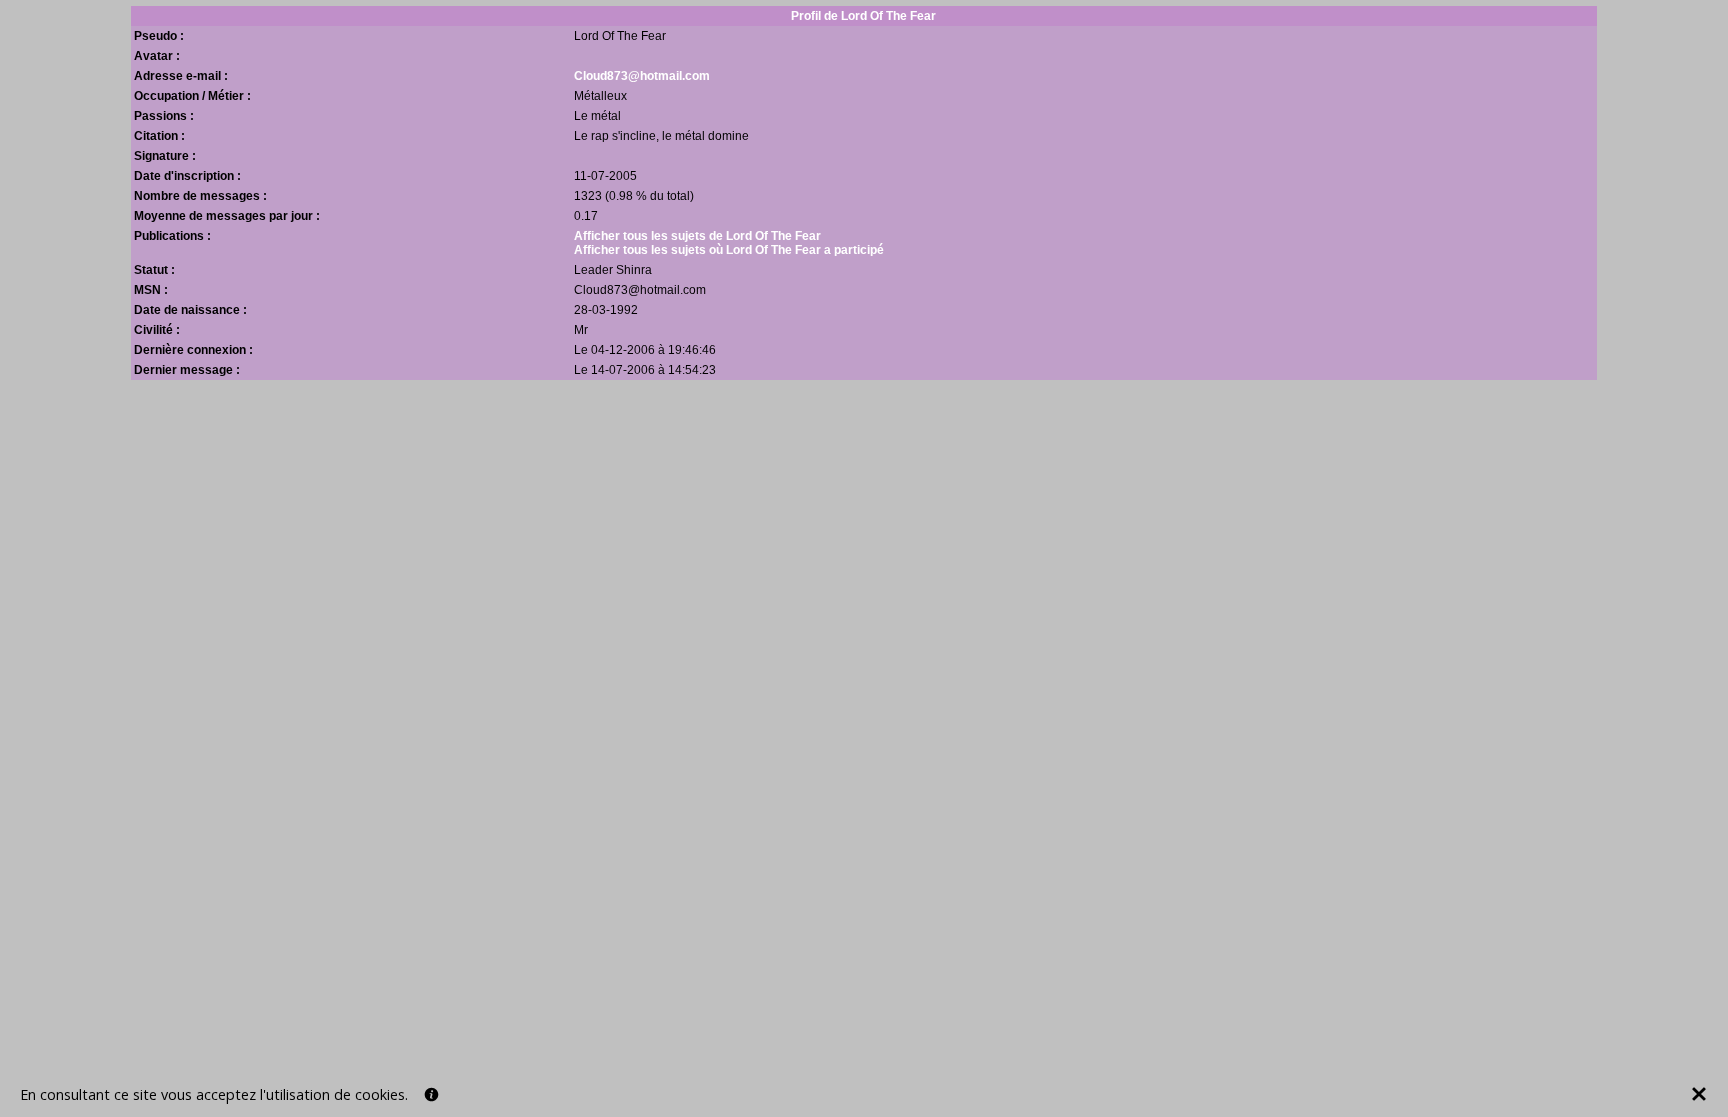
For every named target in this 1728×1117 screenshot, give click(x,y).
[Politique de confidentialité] (431, 1094)
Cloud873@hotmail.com (642, 76)
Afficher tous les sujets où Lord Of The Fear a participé (729, 250)
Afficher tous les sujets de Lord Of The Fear (697, 236)
